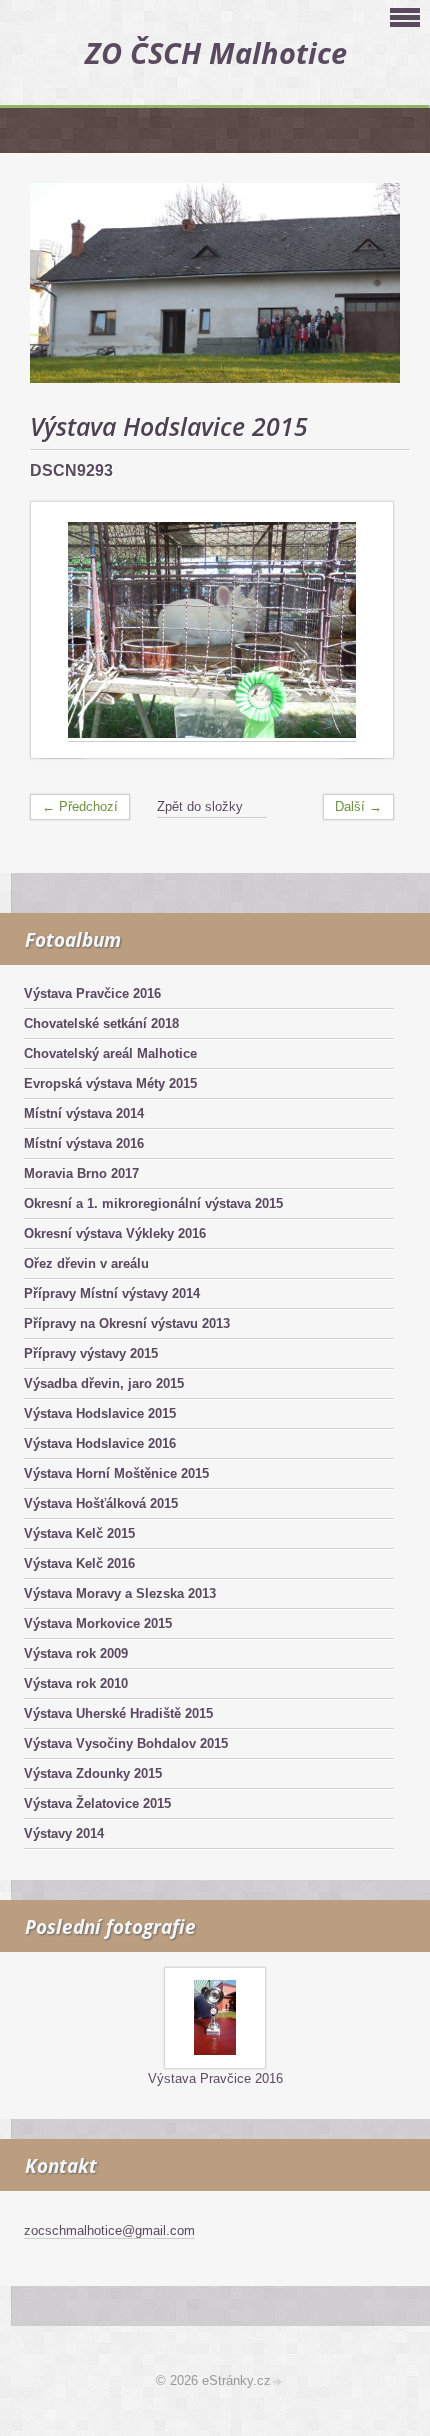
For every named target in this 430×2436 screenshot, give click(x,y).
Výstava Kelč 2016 (79, 1563)
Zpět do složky (200, 806)
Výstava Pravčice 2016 (92, 993)
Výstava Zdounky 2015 (93, 1773)
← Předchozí (80, 806)
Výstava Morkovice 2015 (98, 1623)
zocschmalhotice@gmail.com (109, 2230)
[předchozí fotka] (63, 630)
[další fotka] (360, 630)
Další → (358, 806)
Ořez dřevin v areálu (86, 1263)
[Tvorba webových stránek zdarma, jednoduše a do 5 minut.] (278, 2382)
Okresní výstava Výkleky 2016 (115, 1233)
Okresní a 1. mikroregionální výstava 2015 (153, 1203)
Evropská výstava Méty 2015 (110, 1083)
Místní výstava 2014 (84, 1113)
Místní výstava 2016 (84, 1143)
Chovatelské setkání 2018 (101, 1023)
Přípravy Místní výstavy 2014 (112, 1293)
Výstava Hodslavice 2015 (100, 1413)
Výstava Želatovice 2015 (97, 1803)
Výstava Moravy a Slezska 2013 (120, 1593)
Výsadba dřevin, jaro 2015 (104, 1383)
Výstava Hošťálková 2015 (101, 1503)
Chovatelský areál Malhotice (110, 1053)
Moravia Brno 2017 (81, 1173)
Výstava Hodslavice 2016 (100, 1443)
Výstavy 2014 (64, 1833)
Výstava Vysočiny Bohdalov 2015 (126, 1743)
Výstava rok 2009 (76, 1653)
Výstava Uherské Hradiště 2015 (118, 1713)
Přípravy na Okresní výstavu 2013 (127, 1323)
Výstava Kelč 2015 (79, 1533)
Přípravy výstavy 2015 (91, 1353)
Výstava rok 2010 (76, 1683)
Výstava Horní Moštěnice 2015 (116, 1473)
